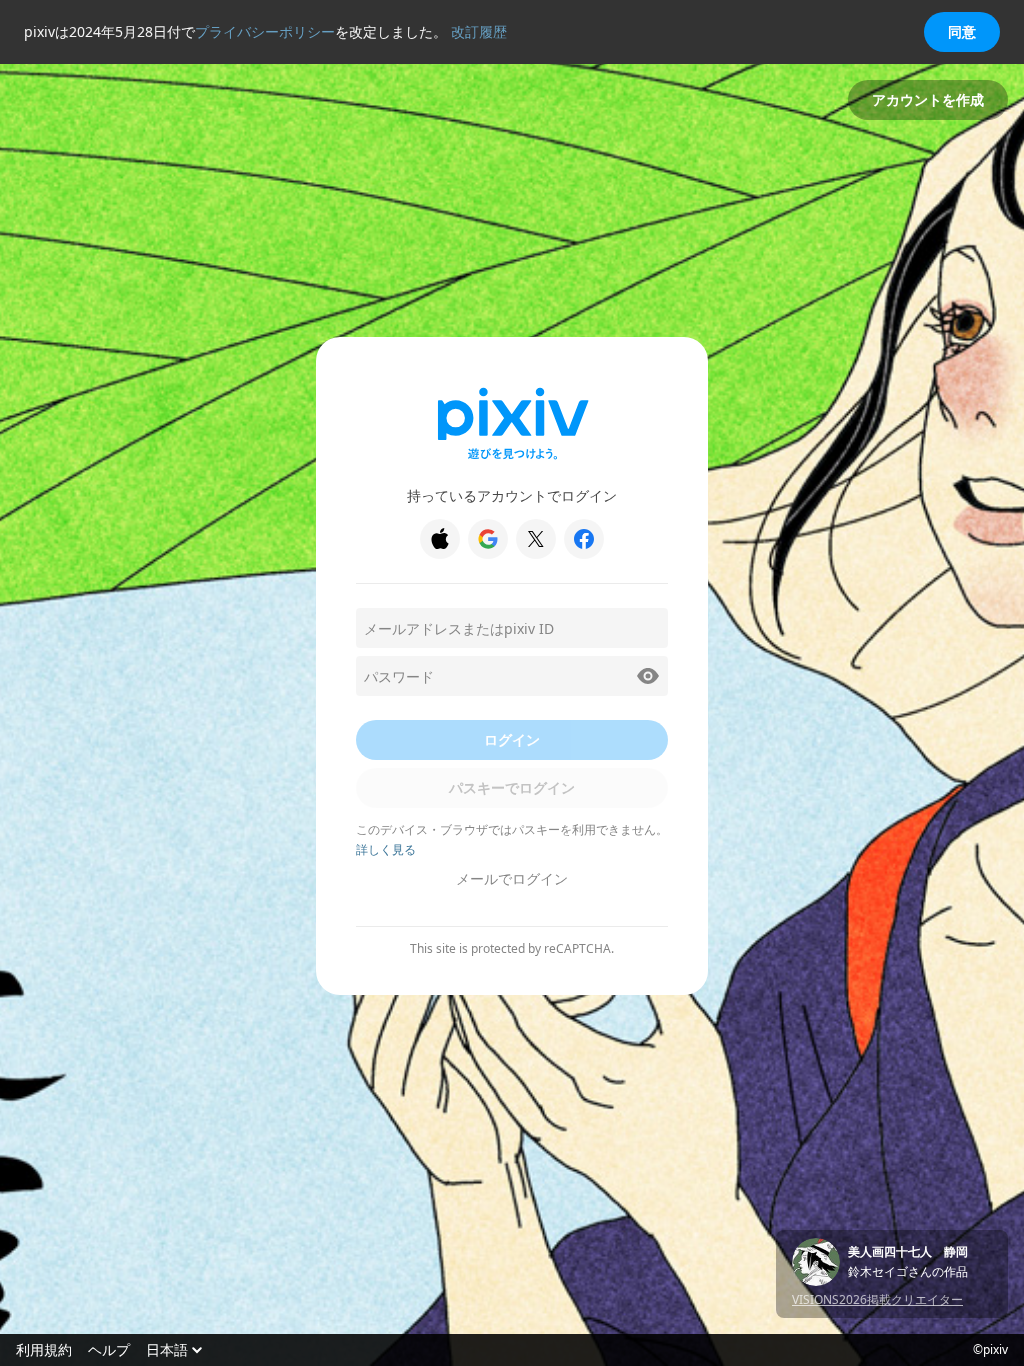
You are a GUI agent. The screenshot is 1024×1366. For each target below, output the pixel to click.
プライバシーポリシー (265, 31)
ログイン (512, 739)
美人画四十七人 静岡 (908, 1252)
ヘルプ (109, 1350)
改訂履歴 (479, 31)
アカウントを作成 (928, 99)
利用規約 (44, 1350)
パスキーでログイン (512, 787)
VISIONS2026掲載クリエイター (877, 1299)
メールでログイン (512, 878)
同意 (962, 31)
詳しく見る (386, 849)
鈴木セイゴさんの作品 (908, 1272)
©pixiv (990, 1350)
